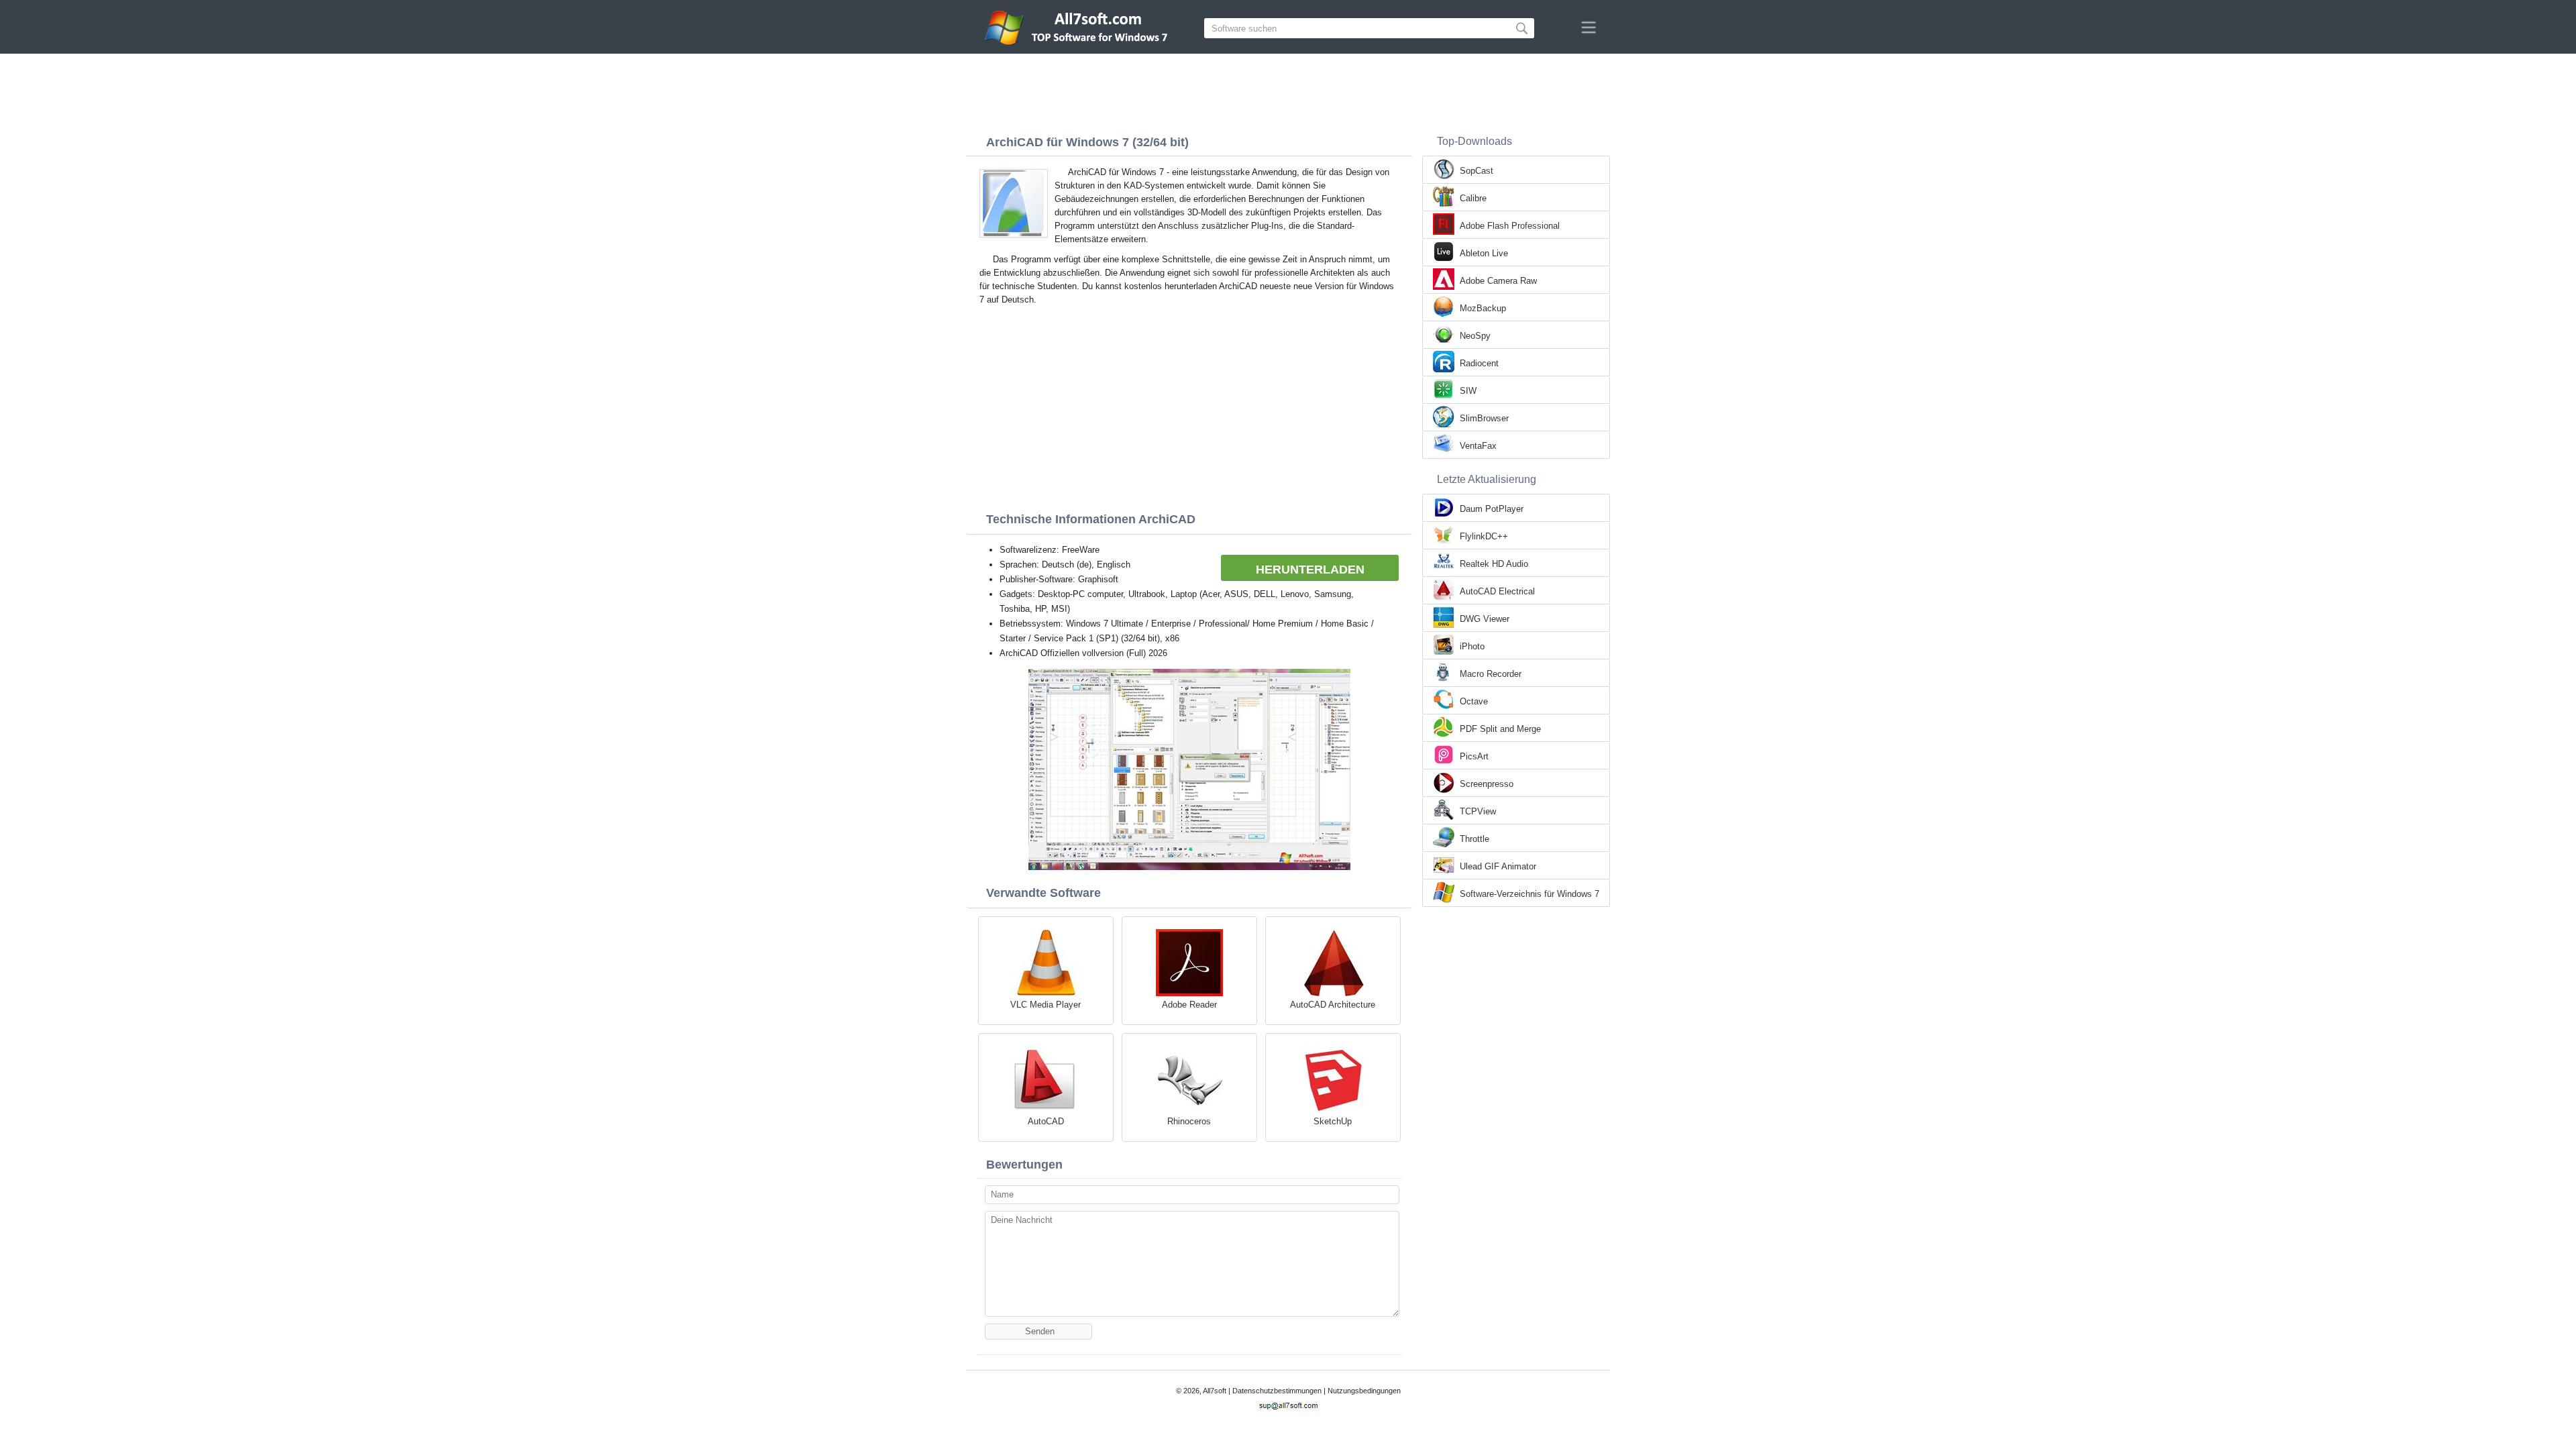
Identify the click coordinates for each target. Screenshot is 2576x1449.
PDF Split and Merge (1500, 729)
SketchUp (1333, 1121)
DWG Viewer (1485, 619)
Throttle (1474, 839)
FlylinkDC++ (1484, 536)
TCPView (1478, 811)
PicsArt (1474, 756)
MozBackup (1483, 308)
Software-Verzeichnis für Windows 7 (1529, 894)
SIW (1468, 391)
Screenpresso (1487, 784)
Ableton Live (1484, 253)
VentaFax (1478, 446)
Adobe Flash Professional (1510, 226)
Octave (1474, 701)
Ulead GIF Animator (1498, 866)
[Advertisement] (1288, 91)
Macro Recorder (1491, 674)
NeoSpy (1475, 336)
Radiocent (1479, 363)
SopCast (1477, 171)
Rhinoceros (1189, 1121)
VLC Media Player (1045, 1005)
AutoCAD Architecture (1333, 1005)
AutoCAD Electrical (1497, 591)
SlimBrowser (1484, 418)
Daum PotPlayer (1492, 509)
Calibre (1473, 198)
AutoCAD (1046, 1121)
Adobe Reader (1189, 1005)
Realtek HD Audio (1494, 564)
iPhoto (1472, 646)
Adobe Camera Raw (1498, 281)
